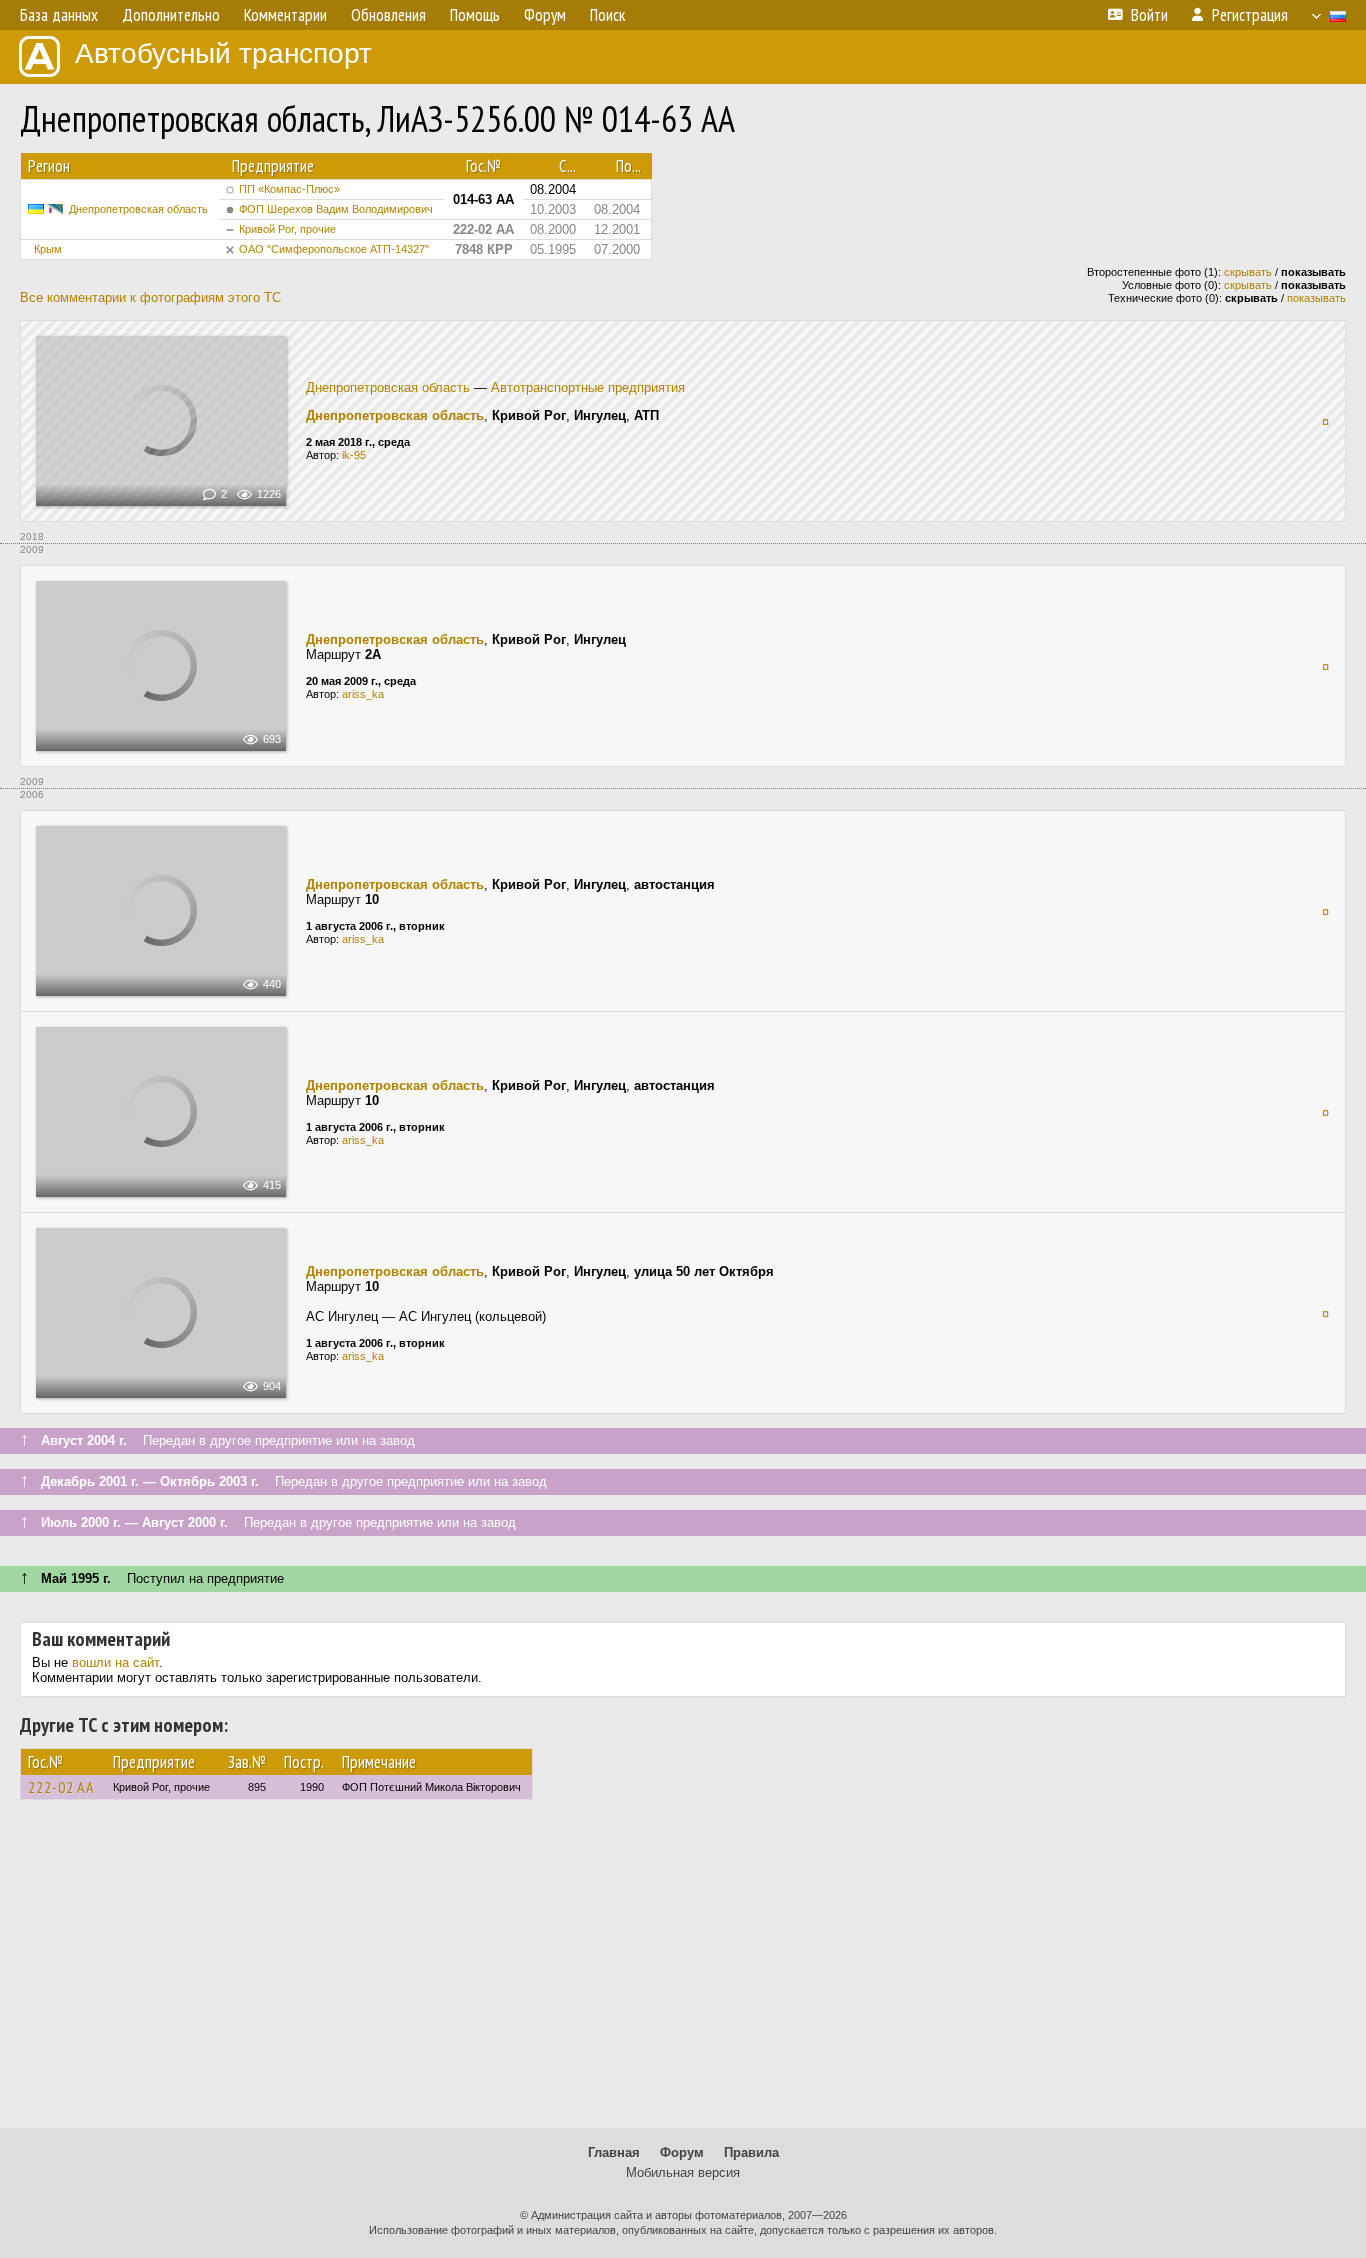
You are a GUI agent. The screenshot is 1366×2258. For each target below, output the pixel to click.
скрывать (1248, 272)
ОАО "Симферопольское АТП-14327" (334, 249)
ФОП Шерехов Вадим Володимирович (336, 209)
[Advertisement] (683, 1973)
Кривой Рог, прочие (287, 229)
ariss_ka (363, 694)
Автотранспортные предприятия (588, 387)
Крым (48, 249)
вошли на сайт (115, 1662)
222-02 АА (61, 1787)
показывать (1316, 298)
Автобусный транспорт (223, 53)
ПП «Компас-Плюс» (289, 189)
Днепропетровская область (138, 209)
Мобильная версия (683, 2172)
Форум (682, 2152)
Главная (614, 2152)
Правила (751, 2152)
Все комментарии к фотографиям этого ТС (150, 297)
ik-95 (354, 455)
